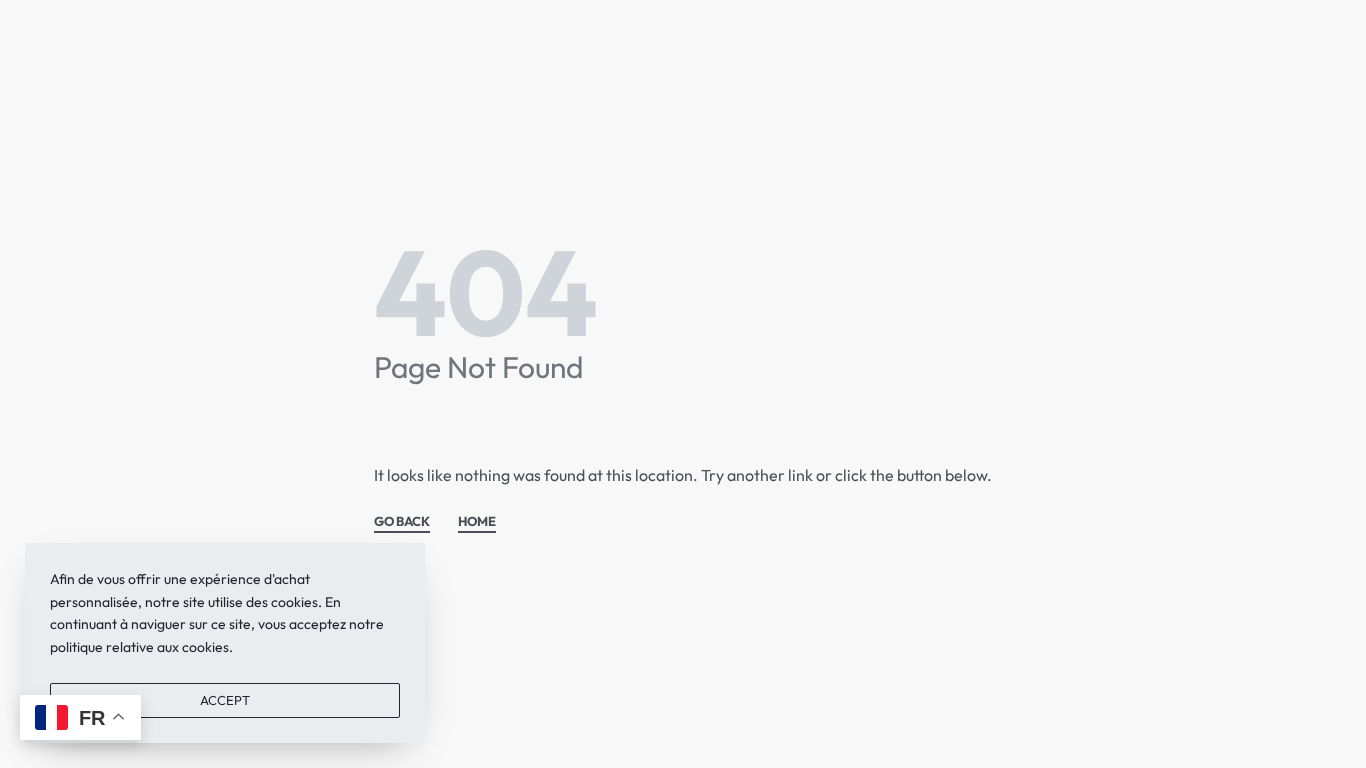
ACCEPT (225, 700)
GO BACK (402, 522)
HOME (477, 522)
